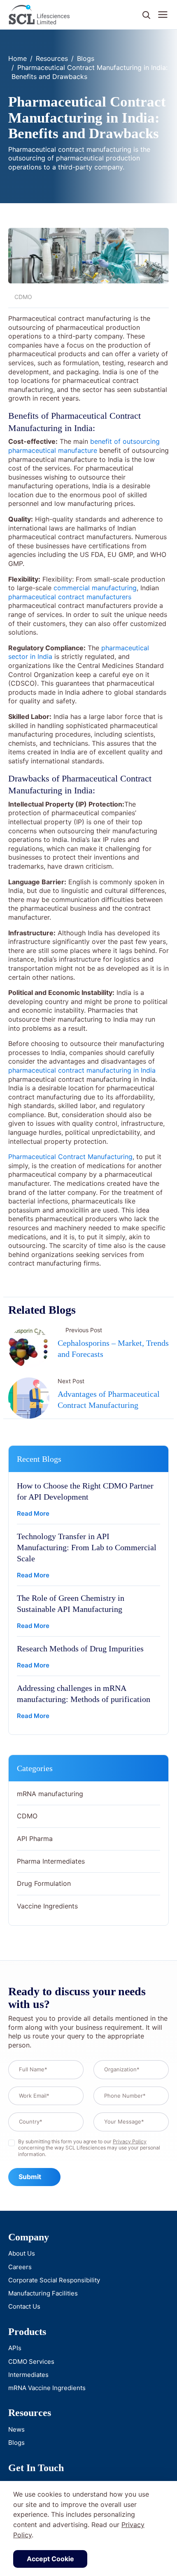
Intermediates (28, 2375)
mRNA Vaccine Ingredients (47, 2388)
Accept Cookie (50, 2559)
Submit (30, 2177)
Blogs (86, 58)
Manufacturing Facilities (43, 2293)
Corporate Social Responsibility (54, 2280)
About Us (22, 2253)
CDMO (27, 1816)
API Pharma (35, 1839)
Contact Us (24, 2306)
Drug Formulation (44, 1883)
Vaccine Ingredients (47, 1906)
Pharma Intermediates (51, 1861)
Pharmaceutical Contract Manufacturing (70, 1157)
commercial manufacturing (95, 588)
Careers (20, 2267)
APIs (15, 2348)
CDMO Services (31, 2362)
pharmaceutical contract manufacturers (70, 597)
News (16, 2429)
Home (17, 58)
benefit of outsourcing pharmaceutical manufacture (84, 446)
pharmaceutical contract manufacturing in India (82, 1070)
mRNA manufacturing (50, 1794)
